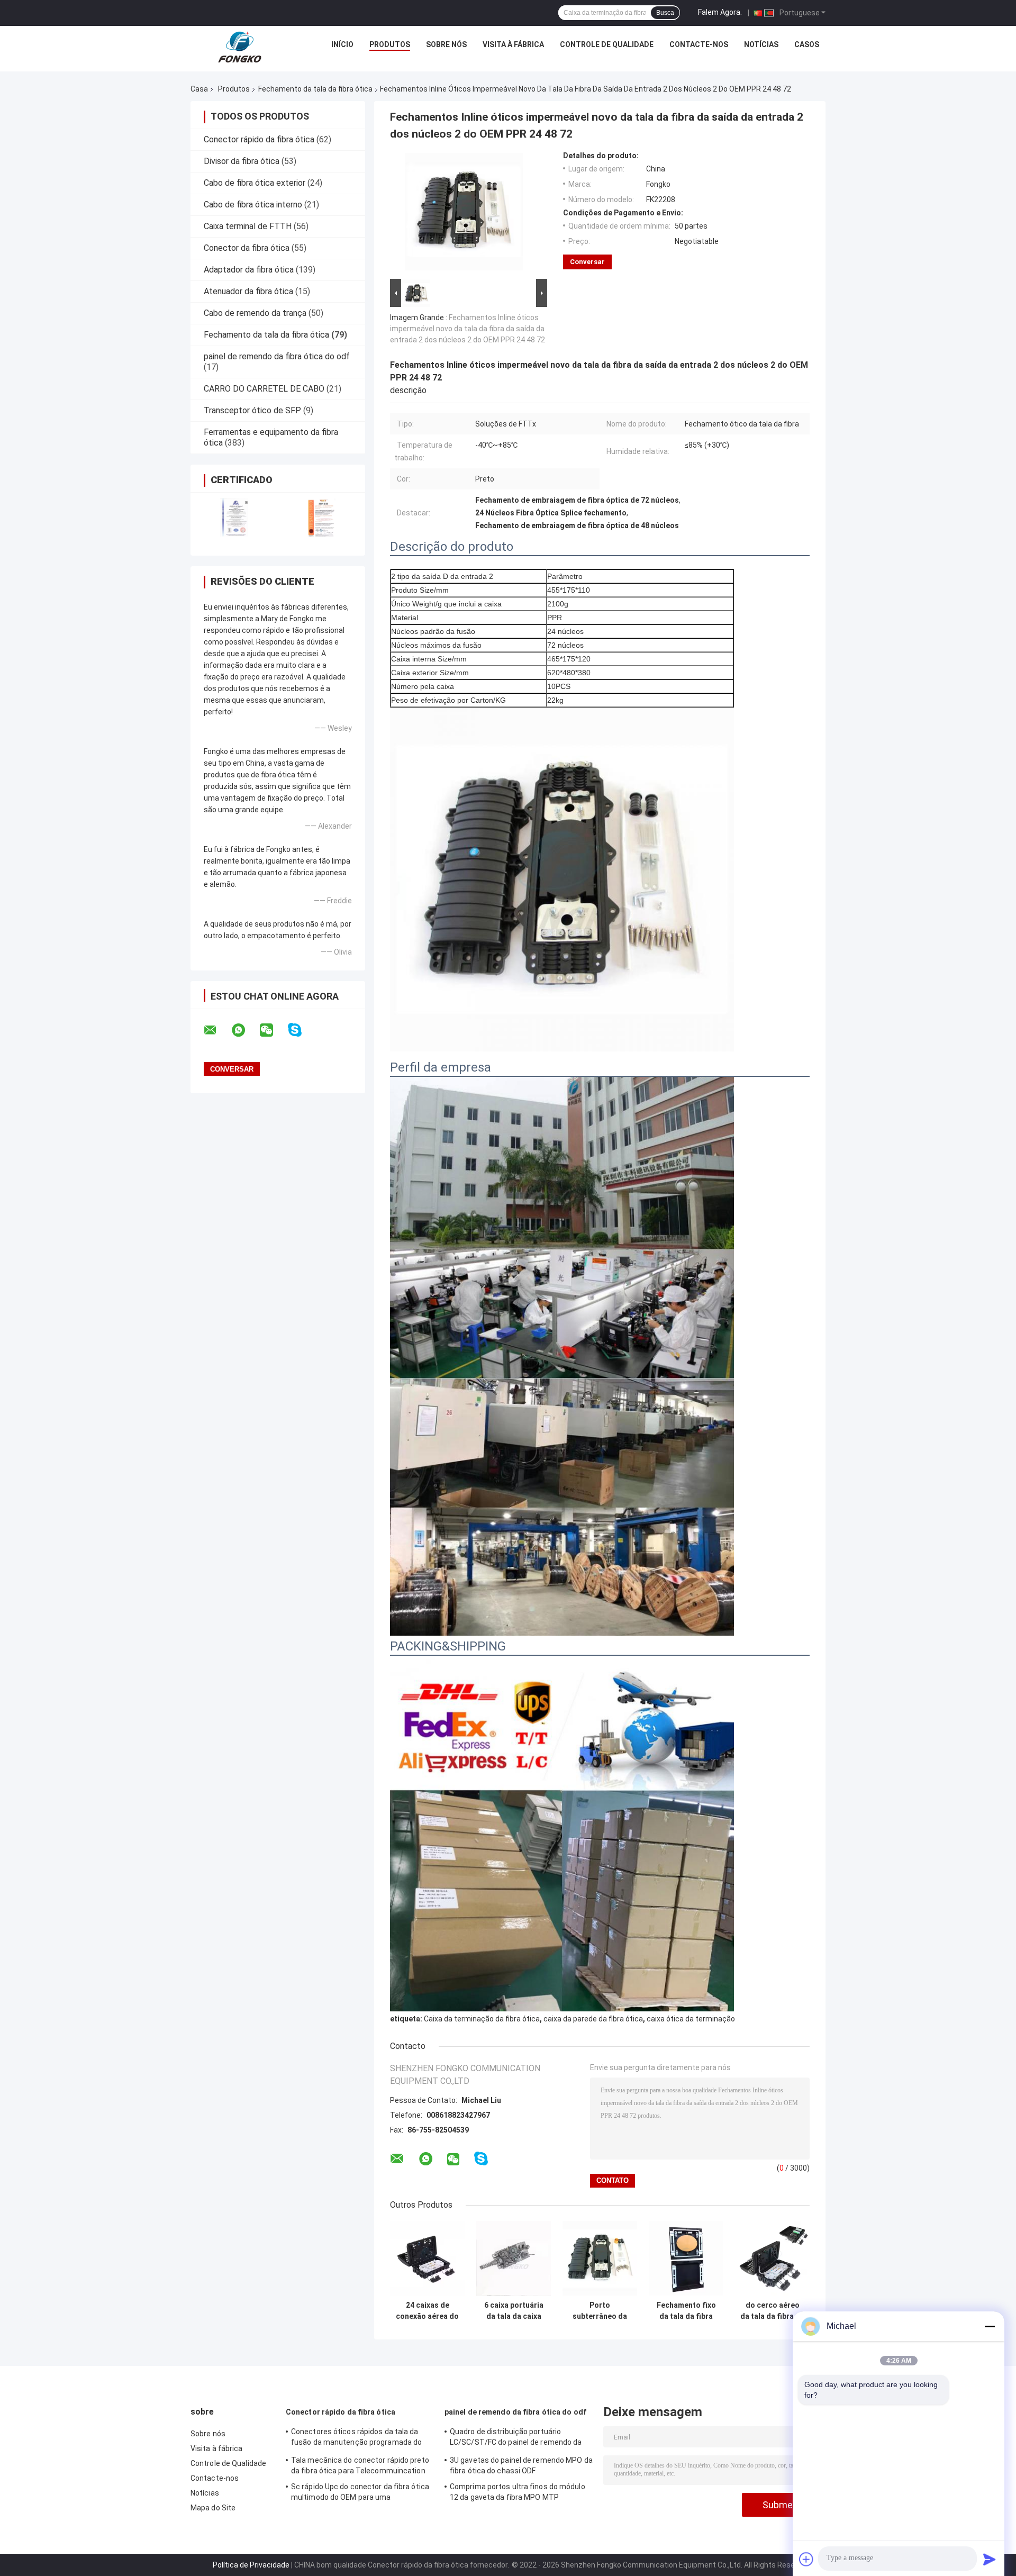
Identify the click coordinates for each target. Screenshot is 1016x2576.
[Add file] (806, 2559)
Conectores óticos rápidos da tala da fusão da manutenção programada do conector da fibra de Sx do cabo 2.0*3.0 (359, 2438)
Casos (807, 44)
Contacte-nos (699, 44)
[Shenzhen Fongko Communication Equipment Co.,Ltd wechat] (273, 1030)
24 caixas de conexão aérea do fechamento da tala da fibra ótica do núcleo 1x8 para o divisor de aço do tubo (427, 2311)
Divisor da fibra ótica (242, 161)
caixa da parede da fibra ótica (593, 2019)
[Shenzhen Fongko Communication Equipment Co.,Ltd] (240, 47)
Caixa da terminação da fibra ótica (482, 2019)
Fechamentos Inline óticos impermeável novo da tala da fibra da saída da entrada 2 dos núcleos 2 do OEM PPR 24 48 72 (468, 329)
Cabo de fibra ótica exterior (255, 183)
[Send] (990, 2559)
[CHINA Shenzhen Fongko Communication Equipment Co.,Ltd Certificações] (234, 517)
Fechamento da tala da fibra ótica (315, 89)
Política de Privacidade (251, 2565)
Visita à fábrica (513, 44)
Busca (665, 13)
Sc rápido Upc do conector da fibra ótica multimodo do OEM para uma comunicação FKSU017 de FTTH (360, 2493)
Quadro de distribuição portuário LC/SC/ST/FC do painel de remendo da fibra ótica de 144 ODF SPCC (516, 2438)
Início (342, 44)
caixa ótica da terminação (691, 2019)
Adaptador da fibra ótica (249, 270)
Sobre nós (446, 44)
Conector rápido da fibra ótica (259, 139)
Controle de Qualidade (607, 44)
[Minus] (990, 2326)
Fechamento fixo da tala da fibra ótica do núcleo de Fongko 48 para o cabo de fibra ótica (686, 2311)
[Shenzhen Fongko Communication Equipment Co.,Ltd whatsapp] (245, 1030)
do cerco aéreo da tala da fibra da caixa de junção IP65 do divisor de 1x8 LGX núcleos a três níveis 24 (772, 2311)
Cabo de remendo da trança (255, 313)
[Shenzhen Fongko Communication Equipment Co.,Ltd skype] (301, 1030)
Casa (199, 89)
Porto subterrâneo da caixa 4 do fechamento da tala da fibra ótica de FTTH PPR (600, 2311)
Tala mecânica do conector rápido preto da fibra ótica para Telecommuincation (360, 2465)
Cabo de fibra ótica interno (253, 205)
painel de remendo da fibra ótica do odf (277, 356)
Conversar (587, 262)
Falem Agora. (720, 12)
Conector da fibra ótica (247, 248)
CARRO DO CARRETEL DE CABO (264, 389)
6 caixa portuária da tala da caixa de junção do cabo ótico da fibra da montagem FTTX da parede (514, 2311)
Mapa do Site (213, 2508)
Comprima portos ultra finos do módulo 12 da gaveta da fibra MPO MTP (518, 2492)
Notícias (761, 44)
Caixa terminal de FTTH (248, 226)
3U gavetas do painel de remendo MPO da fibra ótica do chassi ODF (521, 2465)
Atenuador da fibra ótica (248, 291)
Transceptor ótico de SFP (252, 410)
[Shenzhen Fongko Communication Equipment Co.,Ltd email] (217, 1030)
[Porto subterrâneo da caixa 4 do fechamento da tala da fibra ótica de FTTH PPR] (600, 2258)
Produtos (390, 44)
